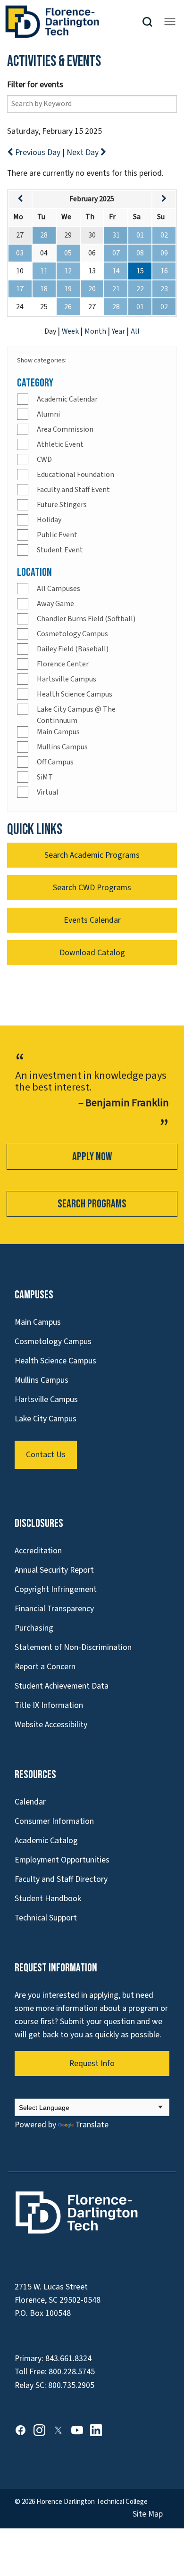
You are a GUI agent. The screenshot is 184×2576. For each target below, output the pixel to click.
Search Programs (92, 1204)
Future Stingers (62, 505)
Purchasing (34, 1628)
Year (119, 331)
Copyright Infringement (56, 1589)
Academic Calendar (67, 399)
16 (164, 271)
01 (140, 235)
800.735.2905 (71, 2385)
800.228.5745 (72, 2372)
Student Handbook (48, 1899)
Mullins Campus (62, 747)
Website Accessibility (51, 1725)
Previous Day (38, 152)
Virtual (48, 792)
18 (44, 289)
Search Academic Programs (92, 855)
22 (140, 289)
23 (164, 289)
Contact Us (46, 1455)
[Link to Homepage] (73, 22)
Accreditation (38, 1551)
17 (20, 289)
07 (116, 253)
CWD (44, 459)
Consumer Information (54, 1821)
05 (68, 253)
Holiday (49, 520)
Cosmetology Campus (72, 634)
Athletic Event (60, 444)
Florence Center (63, 664)
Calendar (30, 1802)
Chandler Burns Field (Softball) (86, 619)
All (135, 331)
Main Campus (58, 732)
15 (140, 271)
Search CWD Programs (92, 888)
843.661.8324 (68, 2359)
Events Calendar (92, 920)
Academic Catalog (46, 1841)
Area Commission (65, 429)
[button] (151, 22)
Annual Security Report (54, 1570)
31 (116, 235)
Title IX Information (49, 1705)
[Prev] (20, 199)
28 (44, 235)
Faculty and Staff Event (73, 490)
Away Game (55, 604)
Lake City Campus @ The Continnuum (76, 715)
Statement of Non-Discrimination (73, 1647)
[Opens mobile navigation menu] (170, 22)
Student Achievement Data (62, 1686)
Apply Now (92, 1157)
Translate (92, 2125)
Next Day (84, 152)
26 (68, 307)
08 (140, 253)
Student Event (60, 550)
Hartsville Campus (67, 679)
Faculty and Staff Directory (61, 1879)
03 (20, 253)
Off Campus (55, 762)
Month (96, 331)
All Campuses (59, 589)
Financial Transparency (54, 1609)
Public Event (57, 535)
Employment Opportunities (62, 1860)
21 (116, 289)
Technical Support (46, 1918)
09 (164, 253)
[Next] (164, 199)
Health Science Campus (75, 694)
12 (68, 271)
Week (71, 331)
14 (116, 271)
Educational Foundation (75, 475)
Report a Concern (45, 1667)
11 (44, 271)
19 (68, 289)
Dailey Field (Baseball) (73, 649)
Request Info (92, 2063)
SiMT (45, 777)
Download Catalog (92, 953)
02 (164, 235)
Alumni (48, 414)
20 (92, 289)
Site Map (148, 2514)
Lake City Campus (46, 1419)
